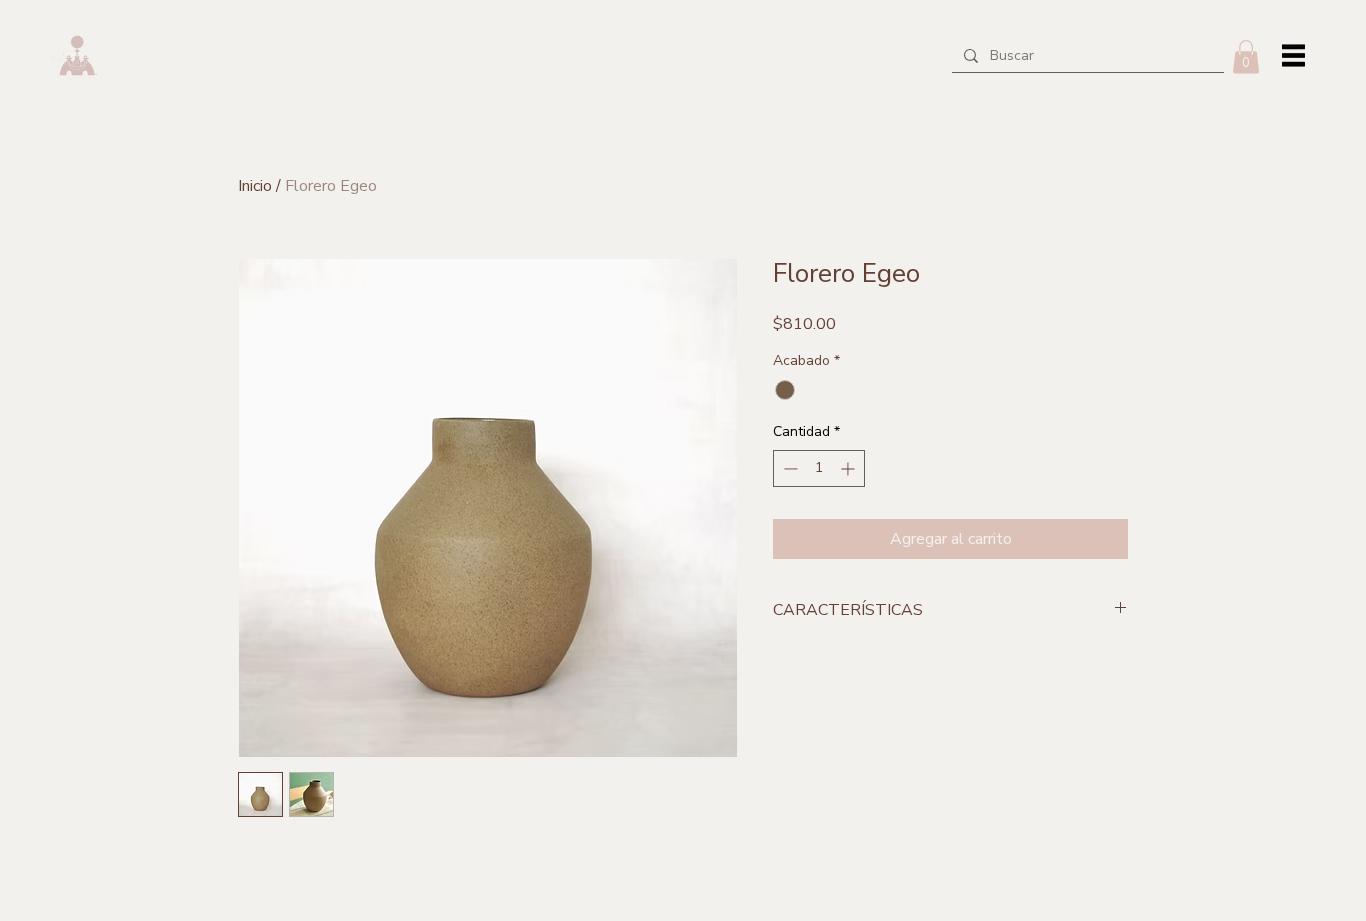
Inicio (255, 186)
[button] (1246, 56)
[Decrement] (788, 468)
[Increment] (849, 468)
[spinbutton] (819, 468)
